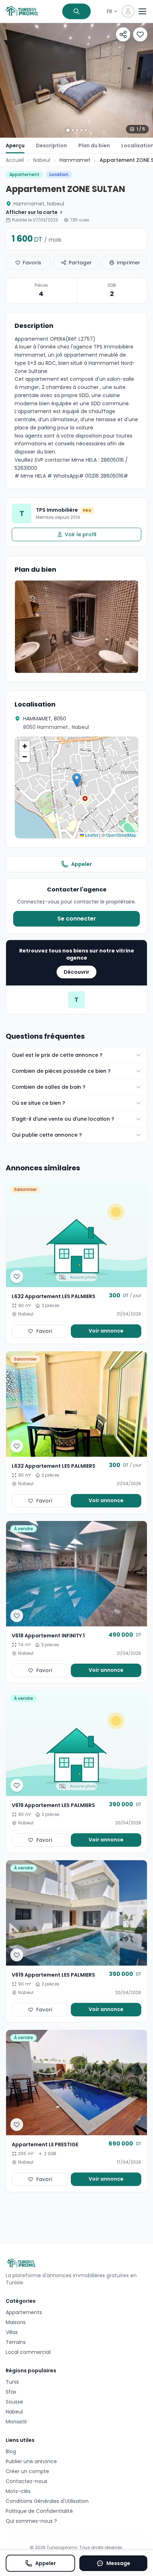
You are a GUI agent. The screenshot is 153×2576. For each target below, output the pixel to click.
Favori (44, 1331)
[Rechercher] (76, 11)
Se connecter (77, 919)
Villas (12, 2332)
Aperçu (15, 145)
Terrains (16, 2342)
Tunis (12, 2382)
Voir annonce (106, 1331)
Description (51, 145)
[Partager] (123, 34)
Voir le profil (81, 534)
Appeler (81, 864)
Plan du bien (94, 145)
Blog (11, 2451)
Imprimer (128, 263)
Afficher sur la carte (32, 212)
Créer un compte (27, 2471)
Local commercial (28, 2352)
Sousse (14, 2402)
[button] (77, 780)
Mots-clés (18, 2491)
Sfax (11, 2392)
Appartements (24, 2312)
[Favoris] (140, 34)
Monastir (16, 2422)
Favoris (32, 263)
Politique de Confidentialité (39, 2511)
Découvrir (76, 972)
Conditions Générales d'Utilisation (47, 2501)
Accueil (15, 160)
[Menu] (142, 11)
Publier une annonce (31, 2461)
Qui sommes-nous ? (31, 2521)
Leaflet (91, 835)
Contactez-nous (27, 2481)
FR (110, 11)
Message (118, 2563)
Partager (80, 263)
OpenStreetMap (121, 835)
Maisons (16, 2322)
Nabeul (42, 160)
